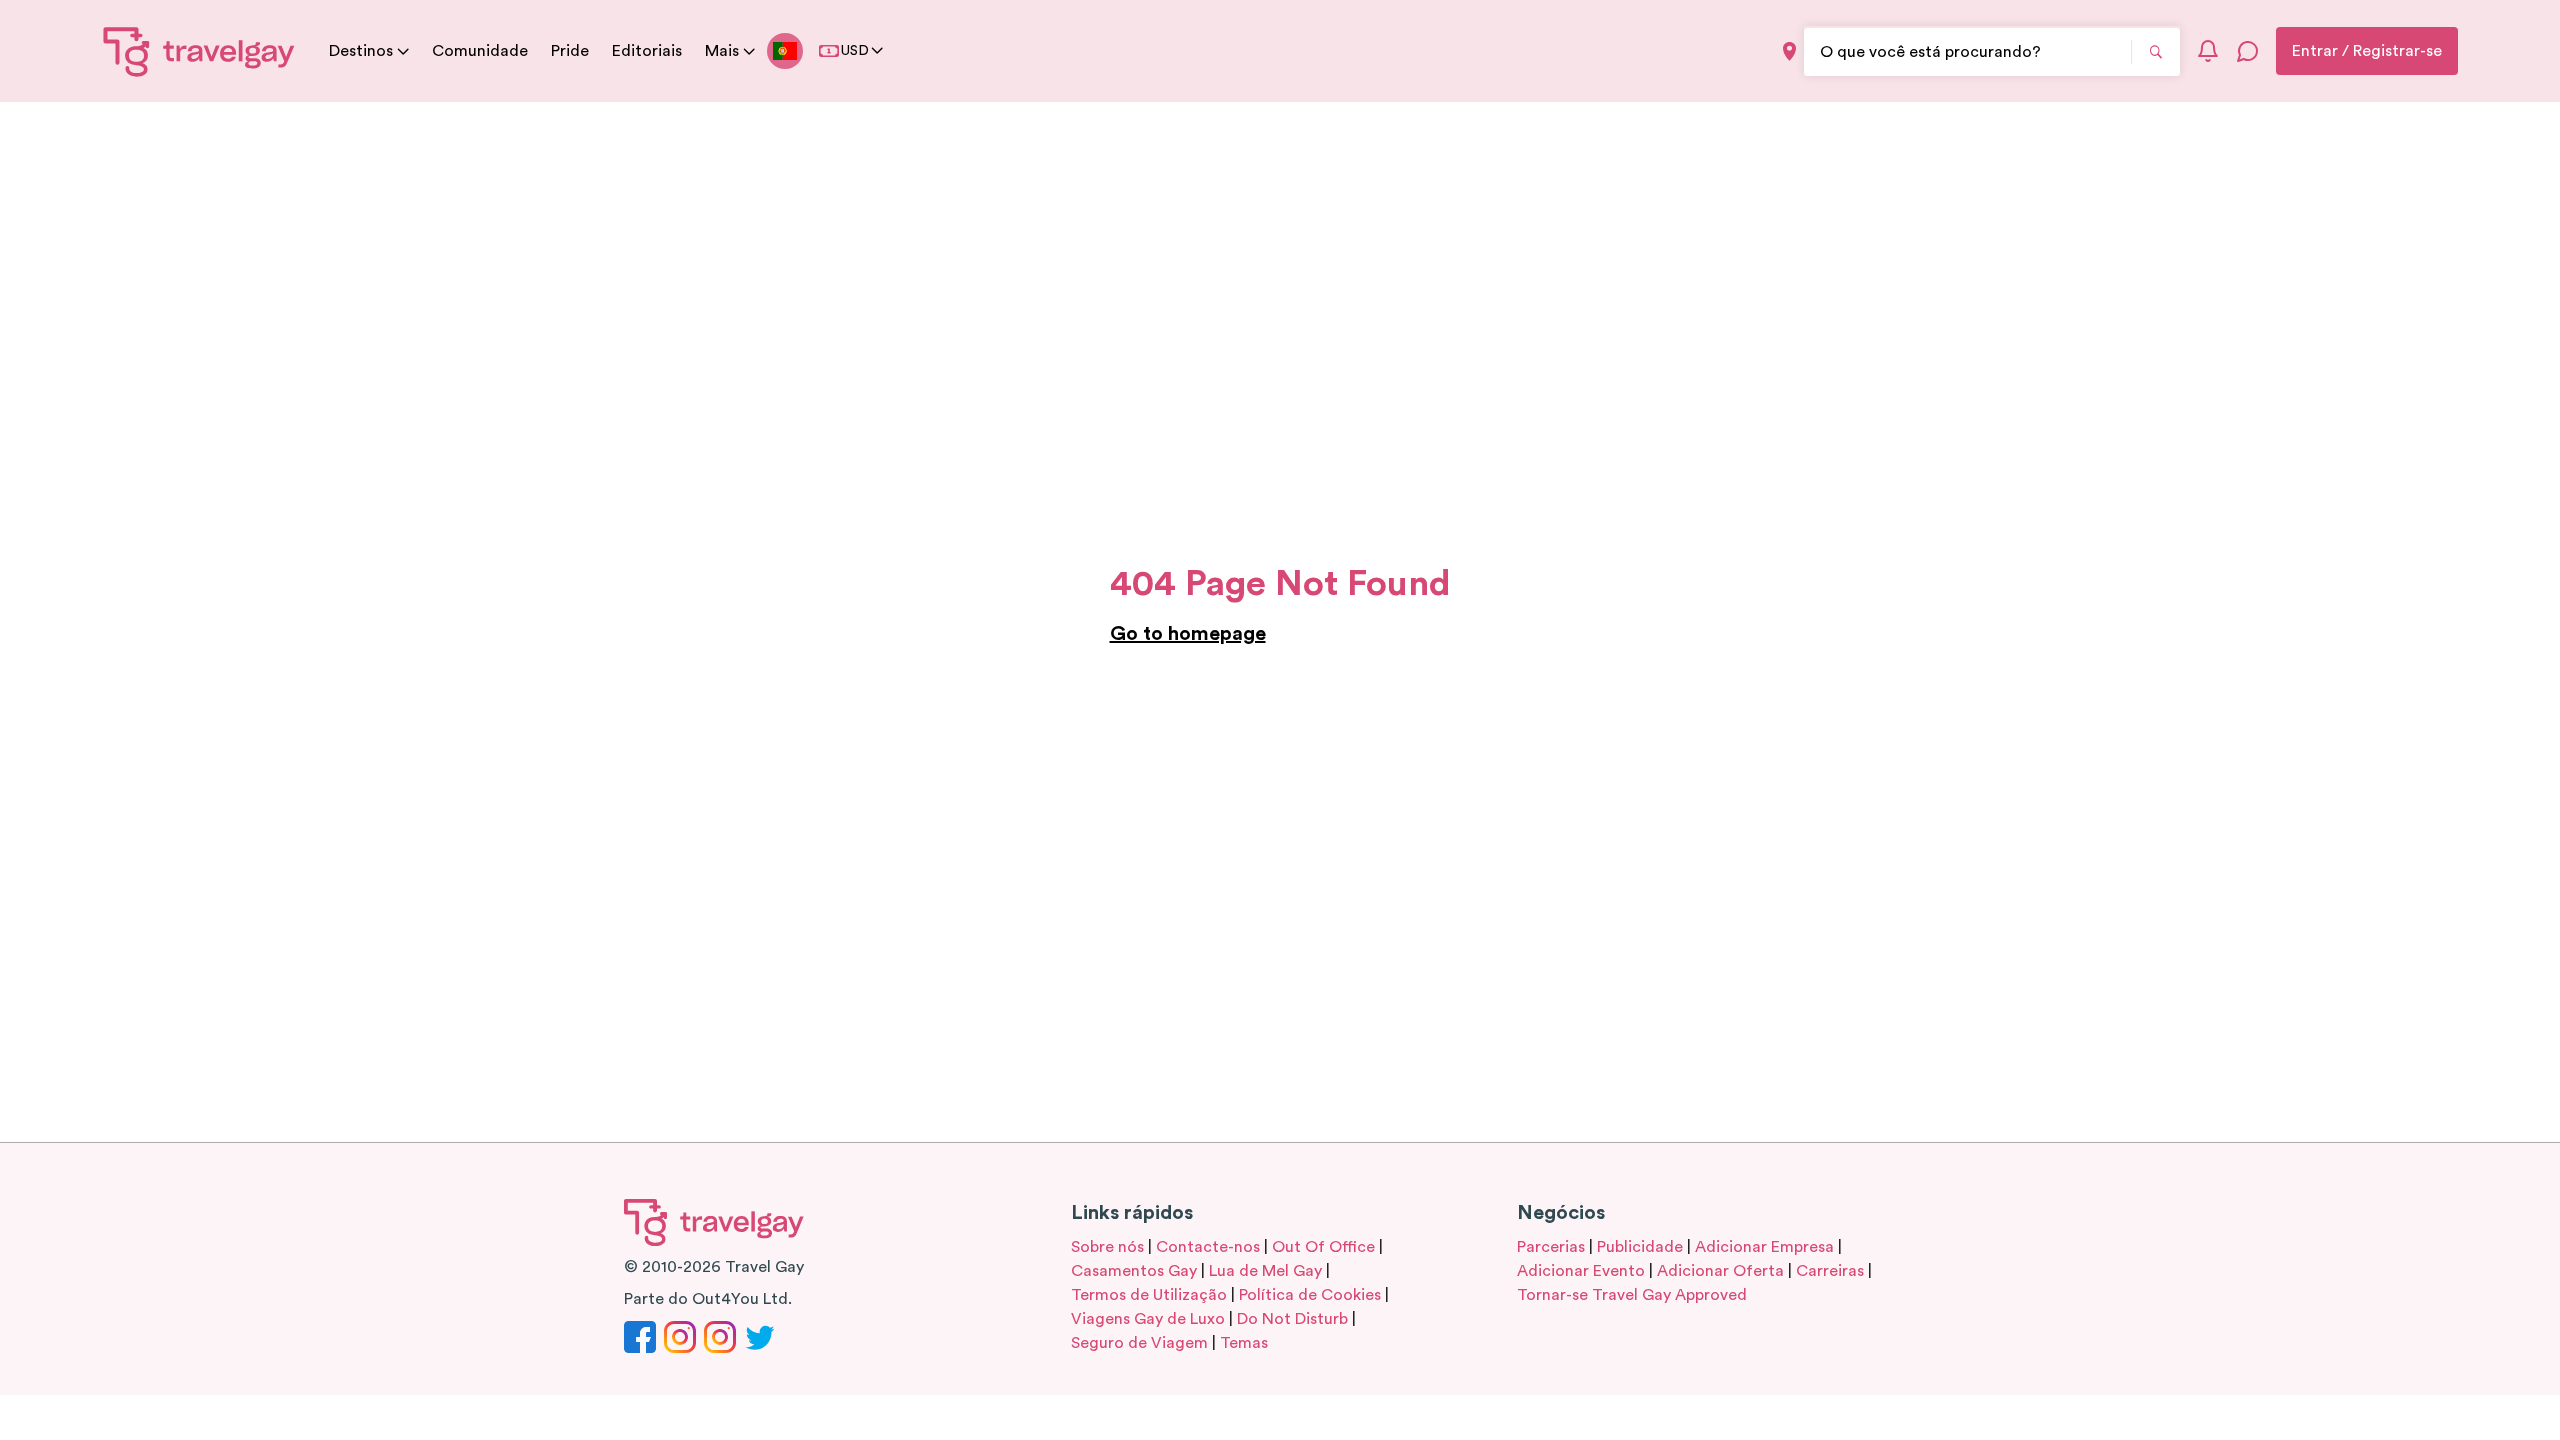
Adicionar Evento (1581, 1271)
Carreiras (1830, 1271)
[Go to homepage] (199, 51)
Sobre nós (1107, 1247)
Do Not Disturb (1292, 1319)
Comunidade (480, 51)
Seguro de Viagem (1139, 1343)
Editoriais (647, 51)
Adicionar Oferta (1720, 1271)
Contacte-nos (1208, 1247)
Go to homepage (1188, 634)
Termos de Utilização (1149, 1295)
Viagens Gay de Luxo (1148, 1319)
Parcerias (1551, 1247)
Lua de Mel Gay (1265, 1271)
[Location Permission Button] (1789, 51)
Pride (570, 51)
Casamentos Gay (1134, 1271)
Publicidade (1640, 1247)
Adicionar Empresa (1764, 1247)
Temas (1244, 1343)
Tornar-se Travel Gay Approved (1632, 1295)
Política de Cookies (1310, 1295)
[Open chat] (2248, 51)
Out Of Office (1323, 1247)
